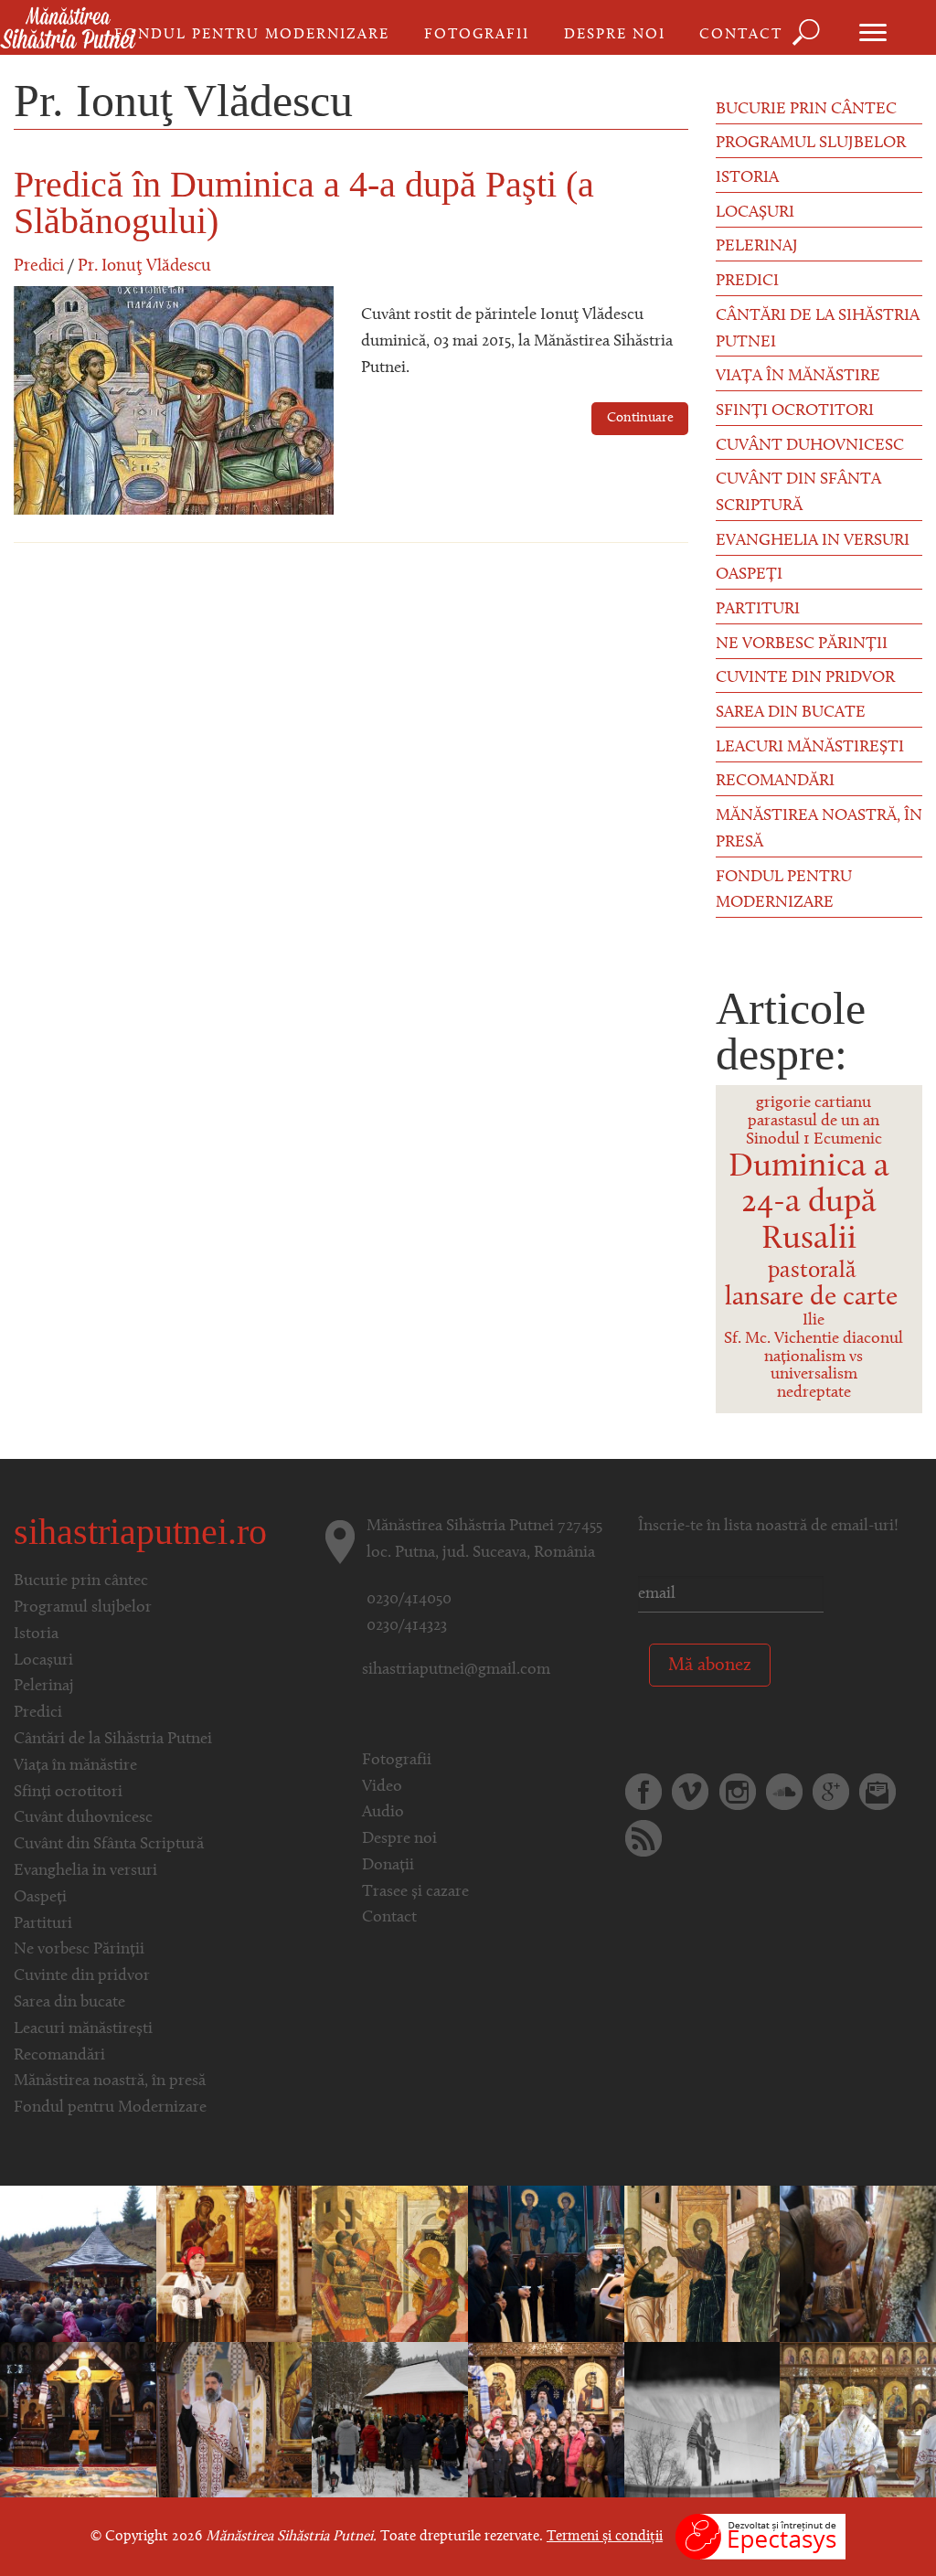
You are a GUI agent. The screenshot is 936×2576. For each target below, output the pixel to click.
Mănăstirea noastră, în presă (819, 830)
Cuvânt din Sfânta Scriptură (798, 493)
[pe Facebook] (643, 1792)
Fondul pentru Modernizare (252, 35)
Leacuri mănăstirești (810, 748)
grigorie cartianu (814, 1103)
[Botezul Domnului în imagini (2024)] (702, 2420)
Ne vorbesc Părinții (802, 644)
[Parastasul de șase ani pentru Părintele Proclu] (546, 2263)
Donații (388, 1866)
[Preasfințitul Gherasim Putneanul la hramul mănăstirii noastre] (78, 2263)
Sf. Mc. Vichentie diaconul (814, 1339)
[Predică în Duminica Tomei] (702, 2263)
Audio (383, 1813)
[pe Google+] (831, 1792)
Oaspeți (749, 575)
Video (382, 1787)
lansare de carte (811, 1298)
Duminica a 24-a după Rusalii (809, 1203)
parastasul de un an (814, 1122)
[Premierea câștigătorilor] (234, 2263)
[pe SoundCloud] (784, 1792)
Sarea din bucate (791, 713)
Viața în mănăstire (798, 377)
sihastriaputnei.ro (140, 1532)
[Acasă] (68, 29)
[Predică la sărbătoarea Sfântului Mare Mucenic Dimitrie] (390, 2263)
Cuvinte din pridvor (805, 678)
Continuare (640, 418)
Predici (39, 266)
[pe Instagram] (738, 1792)
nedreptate (814, 1393)
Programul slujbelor (811, 144)
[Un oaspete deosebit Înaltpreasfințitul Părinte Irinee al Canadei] (858, 2420)
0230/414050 (409, 1600)
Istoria (747, 178)
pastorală (812, 1271)
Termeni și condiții (605, 2537)
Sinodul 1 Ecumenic (814, 1140)
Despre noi (615, 35)
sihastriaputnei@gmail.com (456, 1670)
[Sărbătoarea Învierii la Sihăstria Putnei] (234, 2420)
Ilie (814, 1321)
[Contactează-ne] (877, 1792)
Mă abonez (710, 1666)
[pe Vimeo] (690, 1792)
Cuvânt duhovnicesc (810, 446)
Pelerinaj (757, 247)
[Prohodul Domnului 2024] (78, 2420)
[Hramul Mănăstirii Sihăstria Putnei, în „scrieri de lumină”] (858, 2263)
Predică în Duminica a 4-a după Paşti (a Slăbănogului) (304, 202)
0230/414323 (407, 1626)
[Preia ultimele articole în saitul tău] (643, 1838)
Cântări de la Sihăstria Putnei (818, 330)
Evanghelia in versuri (813, 541)
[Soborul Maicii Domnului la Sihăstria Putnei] (546, 2420)
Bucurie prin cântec (806, 110)
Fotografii (477, 35)
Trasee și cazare (415, 1892)
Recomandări (775, 782)
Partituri (758, 610)
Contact (741, 35)
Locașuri (755, 213)
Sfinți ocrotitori (795, 411)
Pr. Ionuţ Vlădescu (144, 266)
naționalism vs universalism (814, 1367)
